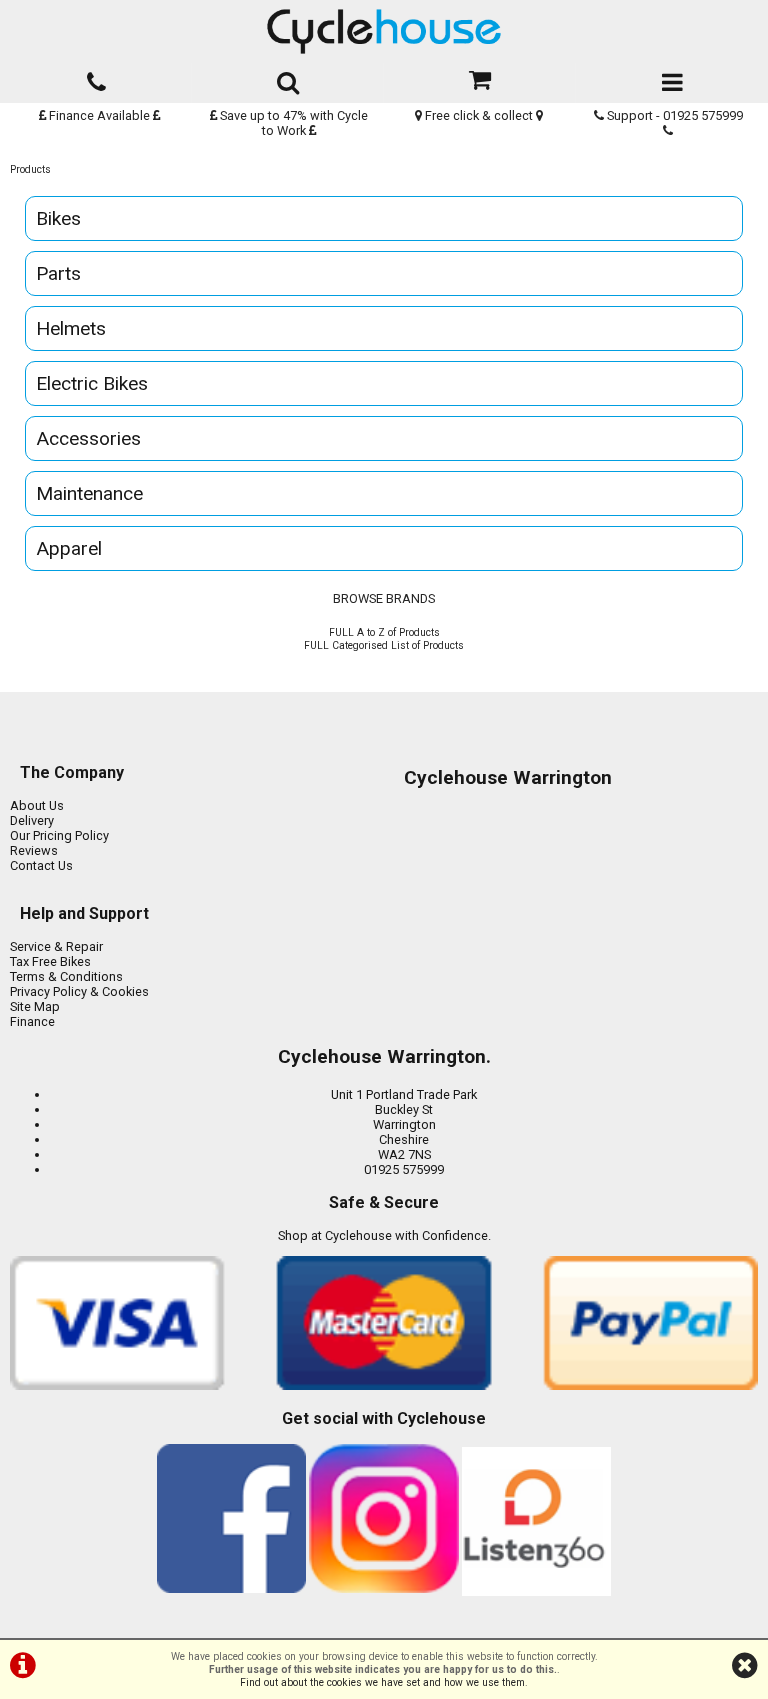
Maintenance (89, 493)
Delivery (32, 820)
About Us (37, 805)
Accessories (88, 438)
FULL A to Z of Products (384, 632)
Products (30, 169)
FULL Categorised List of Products (384, 645)
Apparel (69, 548)
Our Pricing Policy (59, 835)
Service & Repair (56, 946)
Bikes (58, 218)
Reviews (34, 850)
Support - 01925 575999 (673, 115)
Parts (58, 273)
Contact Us (41, 865)
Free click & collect (479, 115)
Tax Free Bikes (50, 961)
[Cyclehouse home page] (384, 31)
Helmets (71, 328)
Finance (32, 1021)
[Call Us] (96, 78)
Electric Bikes (92, 383)
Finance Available (99, 115)
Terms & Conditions (66, 976)
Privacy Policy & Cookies (79, 991)
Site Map (35, 1006)
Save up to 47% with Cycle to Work (292, 123)
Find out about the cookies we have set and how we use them (382, 1682)
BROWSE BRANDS (384, 598)
